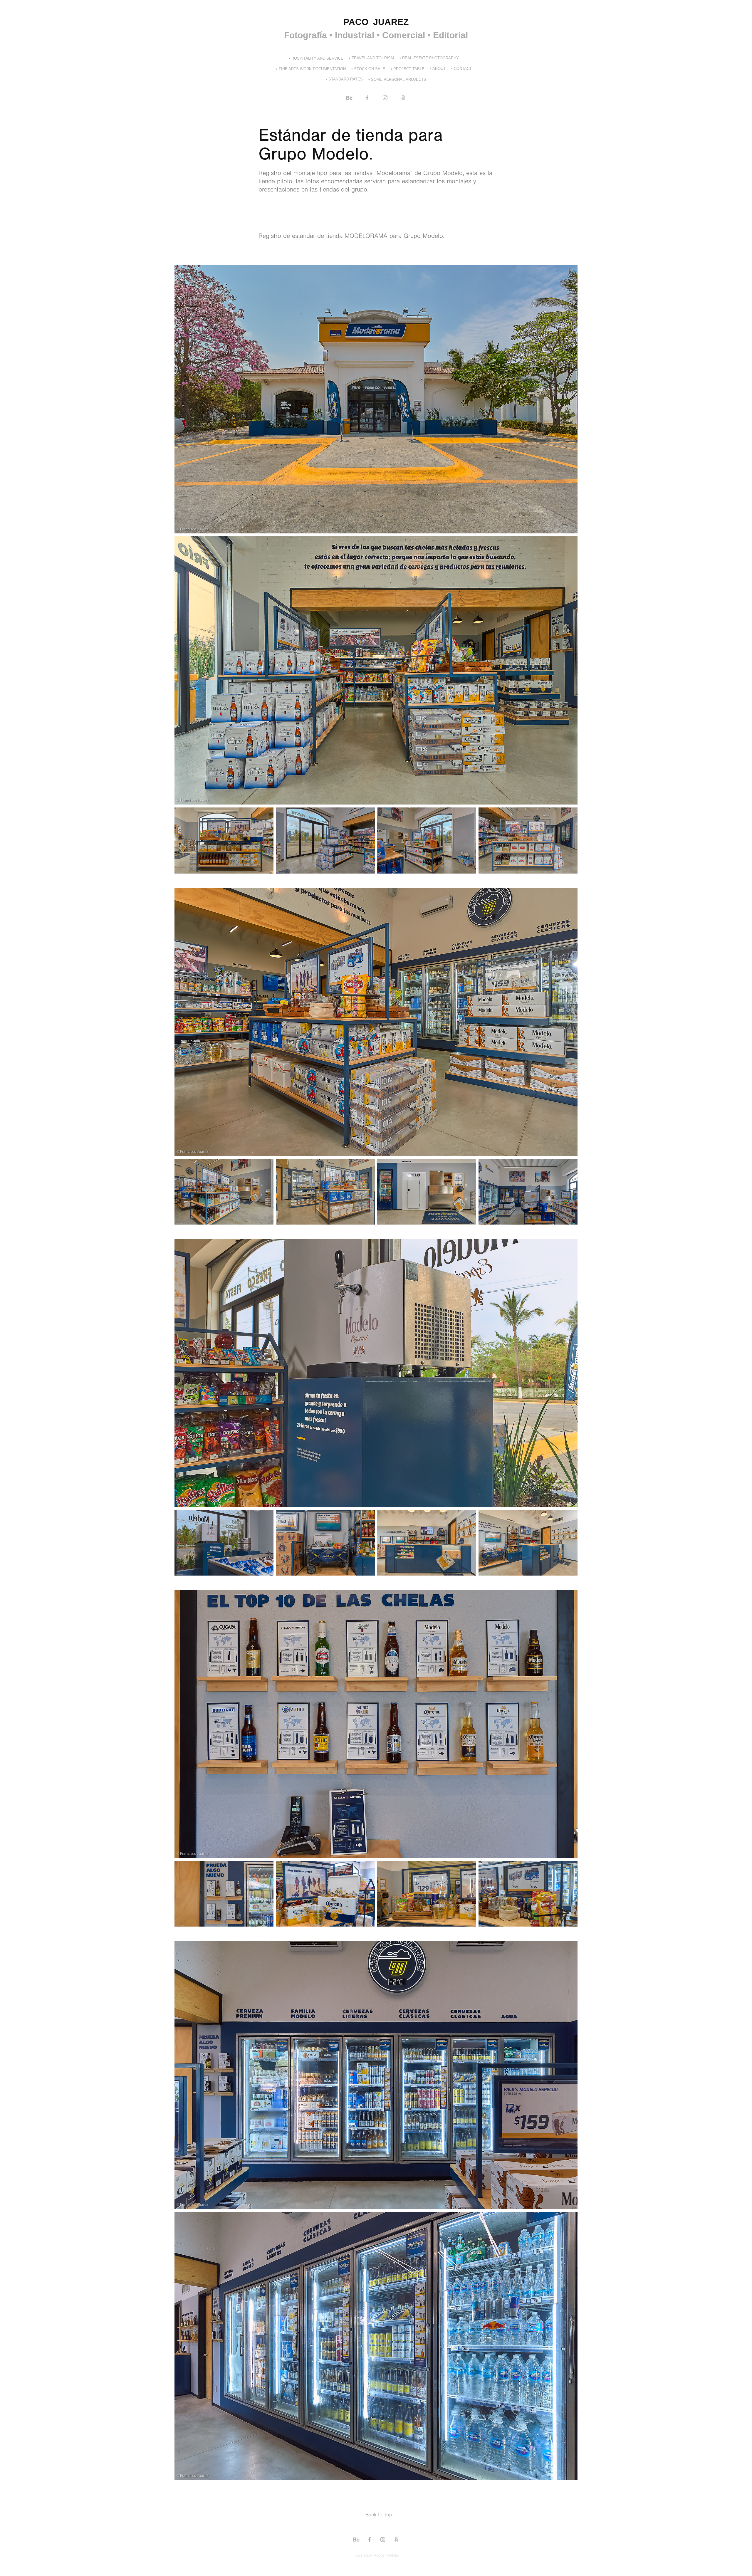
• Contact (461, 69)
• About (438, 69)
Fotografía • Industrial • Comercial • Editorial (376, 35)
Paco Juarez (376, 22)
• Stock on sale (368, 69)
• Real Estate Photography (429, 58)
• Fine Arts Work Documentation (311, 69)
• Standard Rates (344, 79)
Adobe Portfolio (386, 2555)
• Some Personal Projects (397, 79)
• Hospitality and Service (316, 58)
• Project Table (408, 69)
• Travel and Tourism (371, 58)
